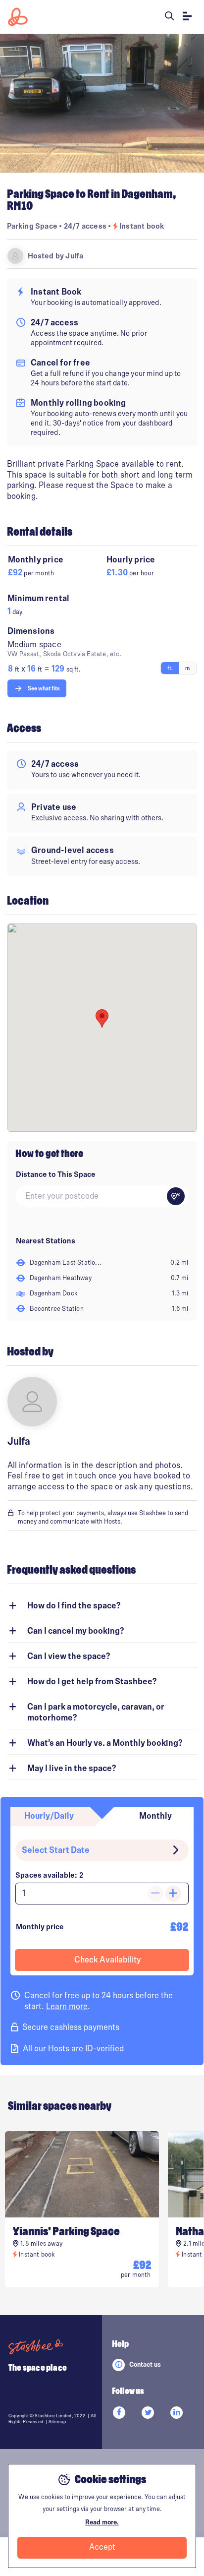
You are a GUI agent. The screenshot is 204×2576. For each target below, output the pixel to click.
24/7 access (86, 226)
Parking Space (32, 226)
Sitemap (57, 2422)
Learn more (67, 2007)
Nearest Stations (46, 1241)
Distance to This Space (56, 1174)
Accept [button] (102, 2547)
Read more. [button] (102, 2522)
